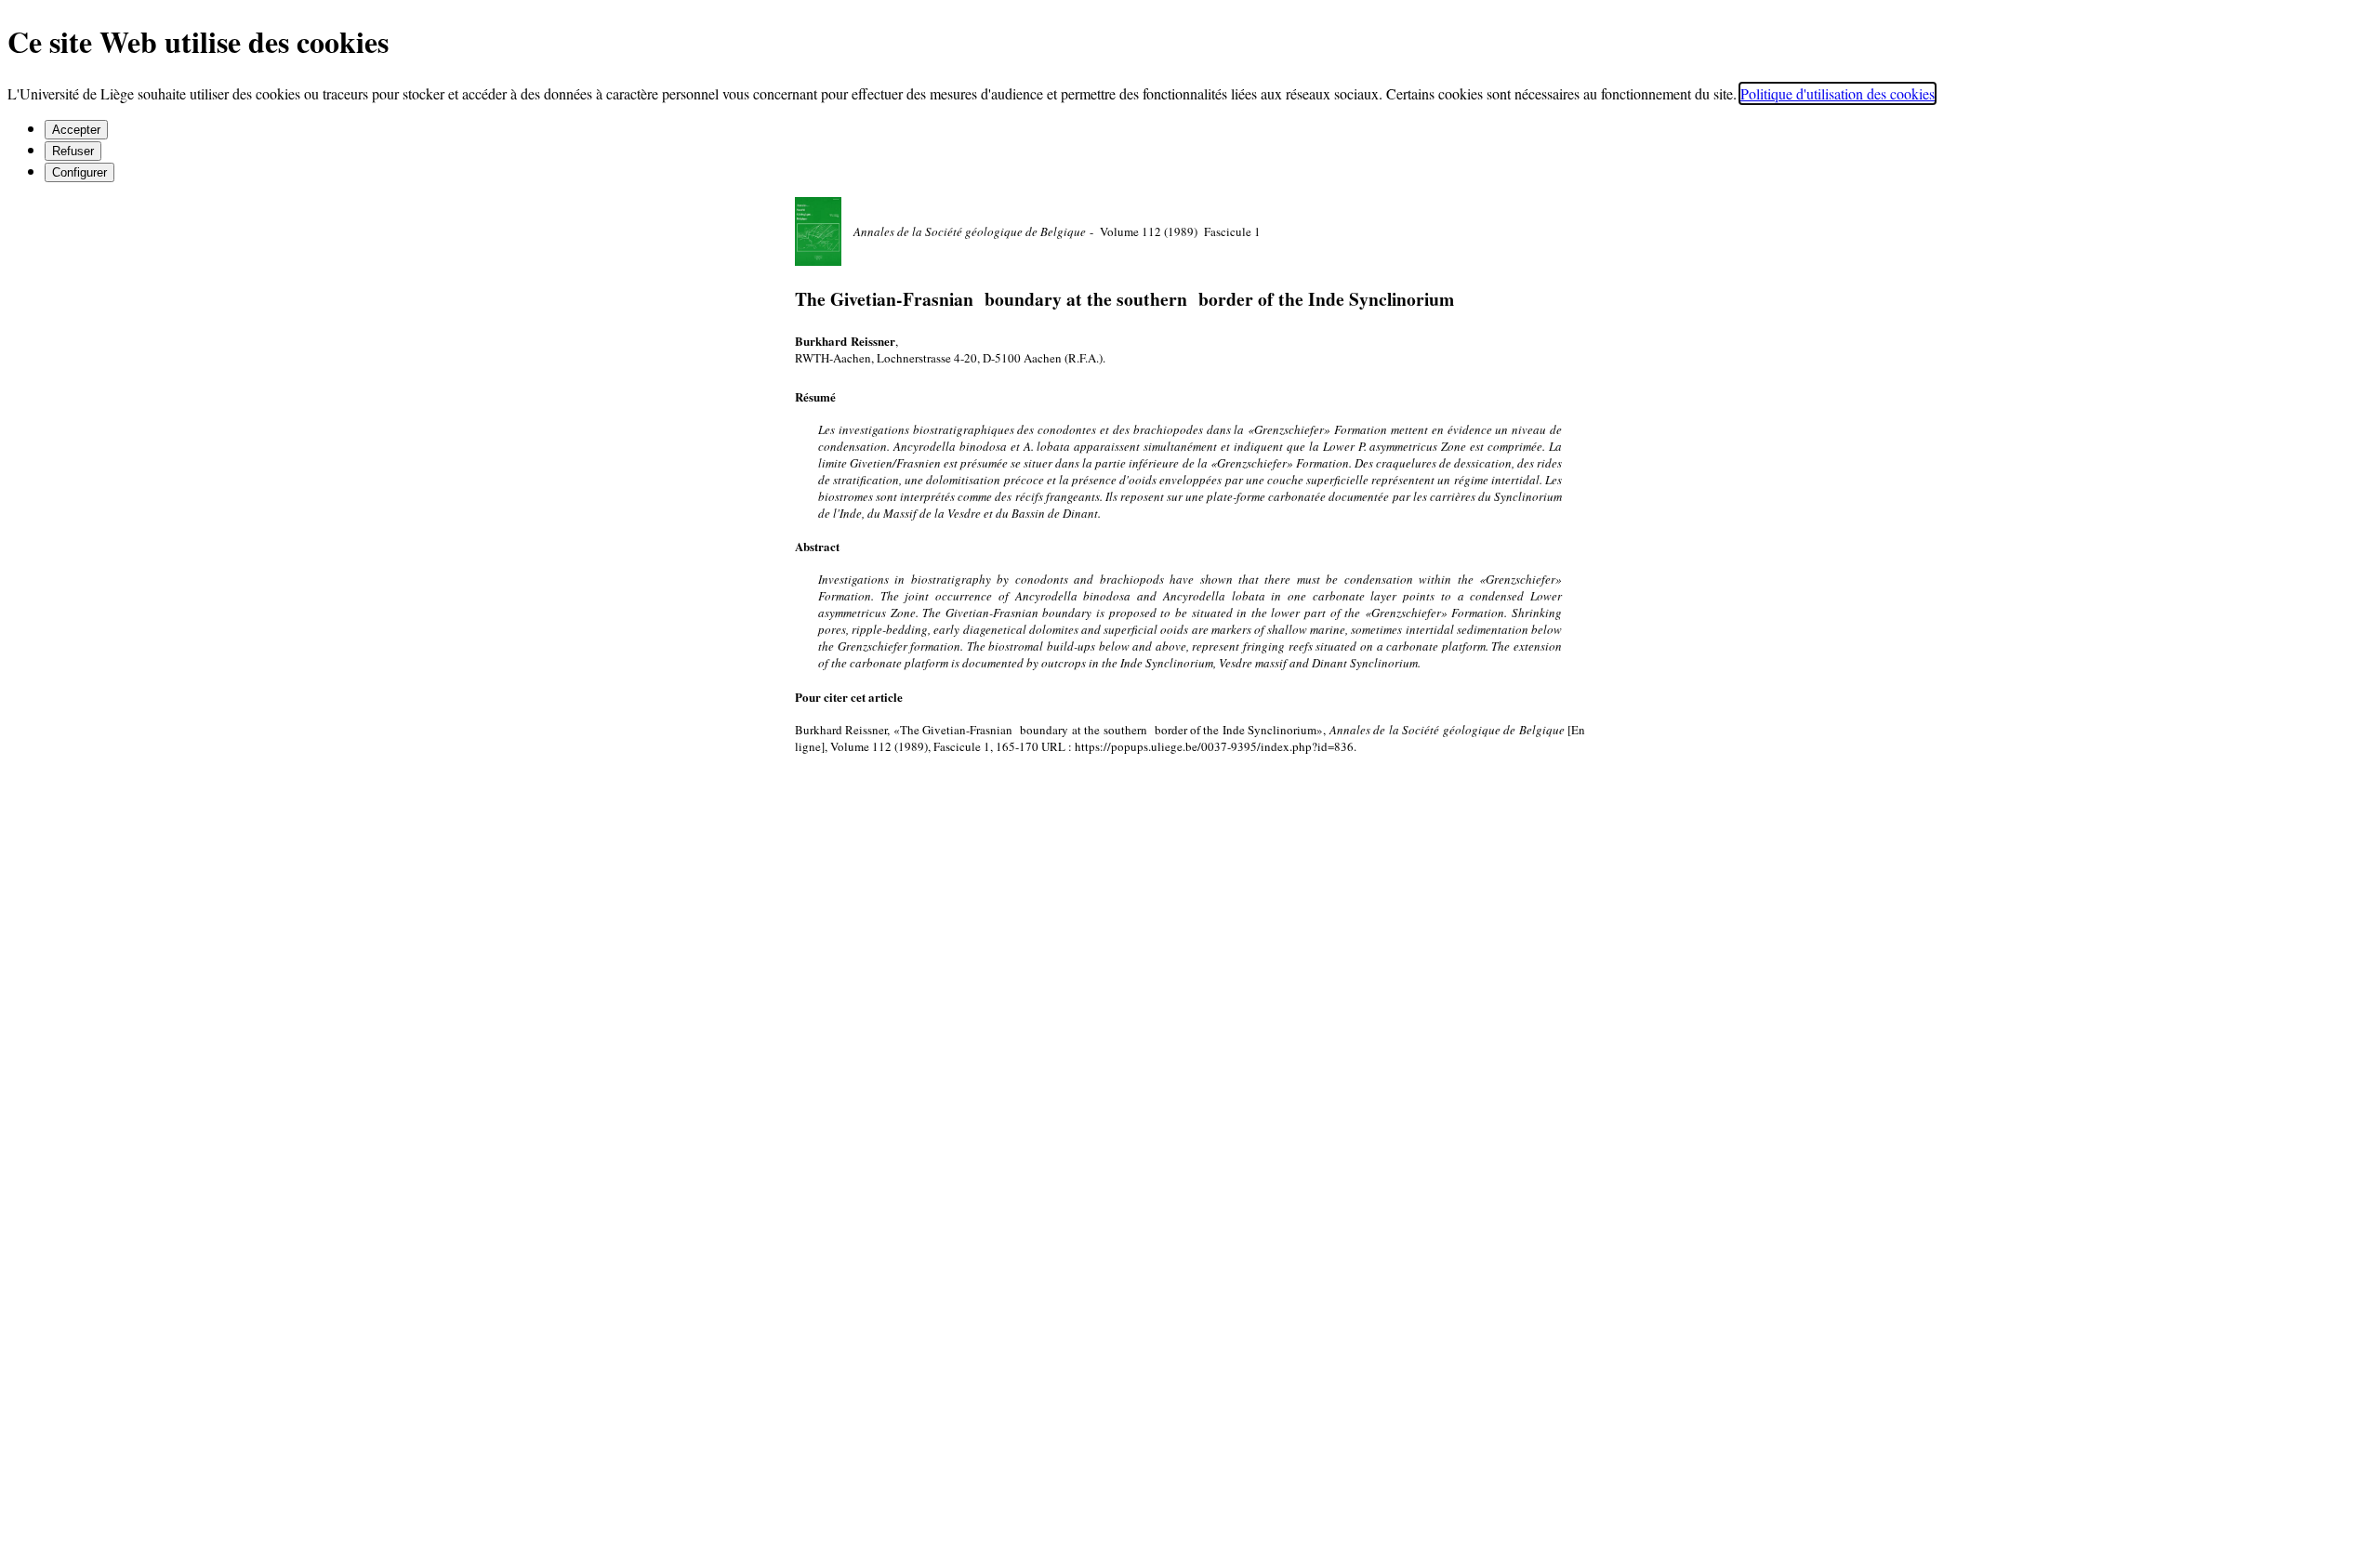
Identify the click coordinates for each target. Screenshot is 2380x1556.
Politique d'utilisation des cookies (1838, 93)
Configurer (79, 172)
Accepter (76, 130)
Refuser (73, 151)
